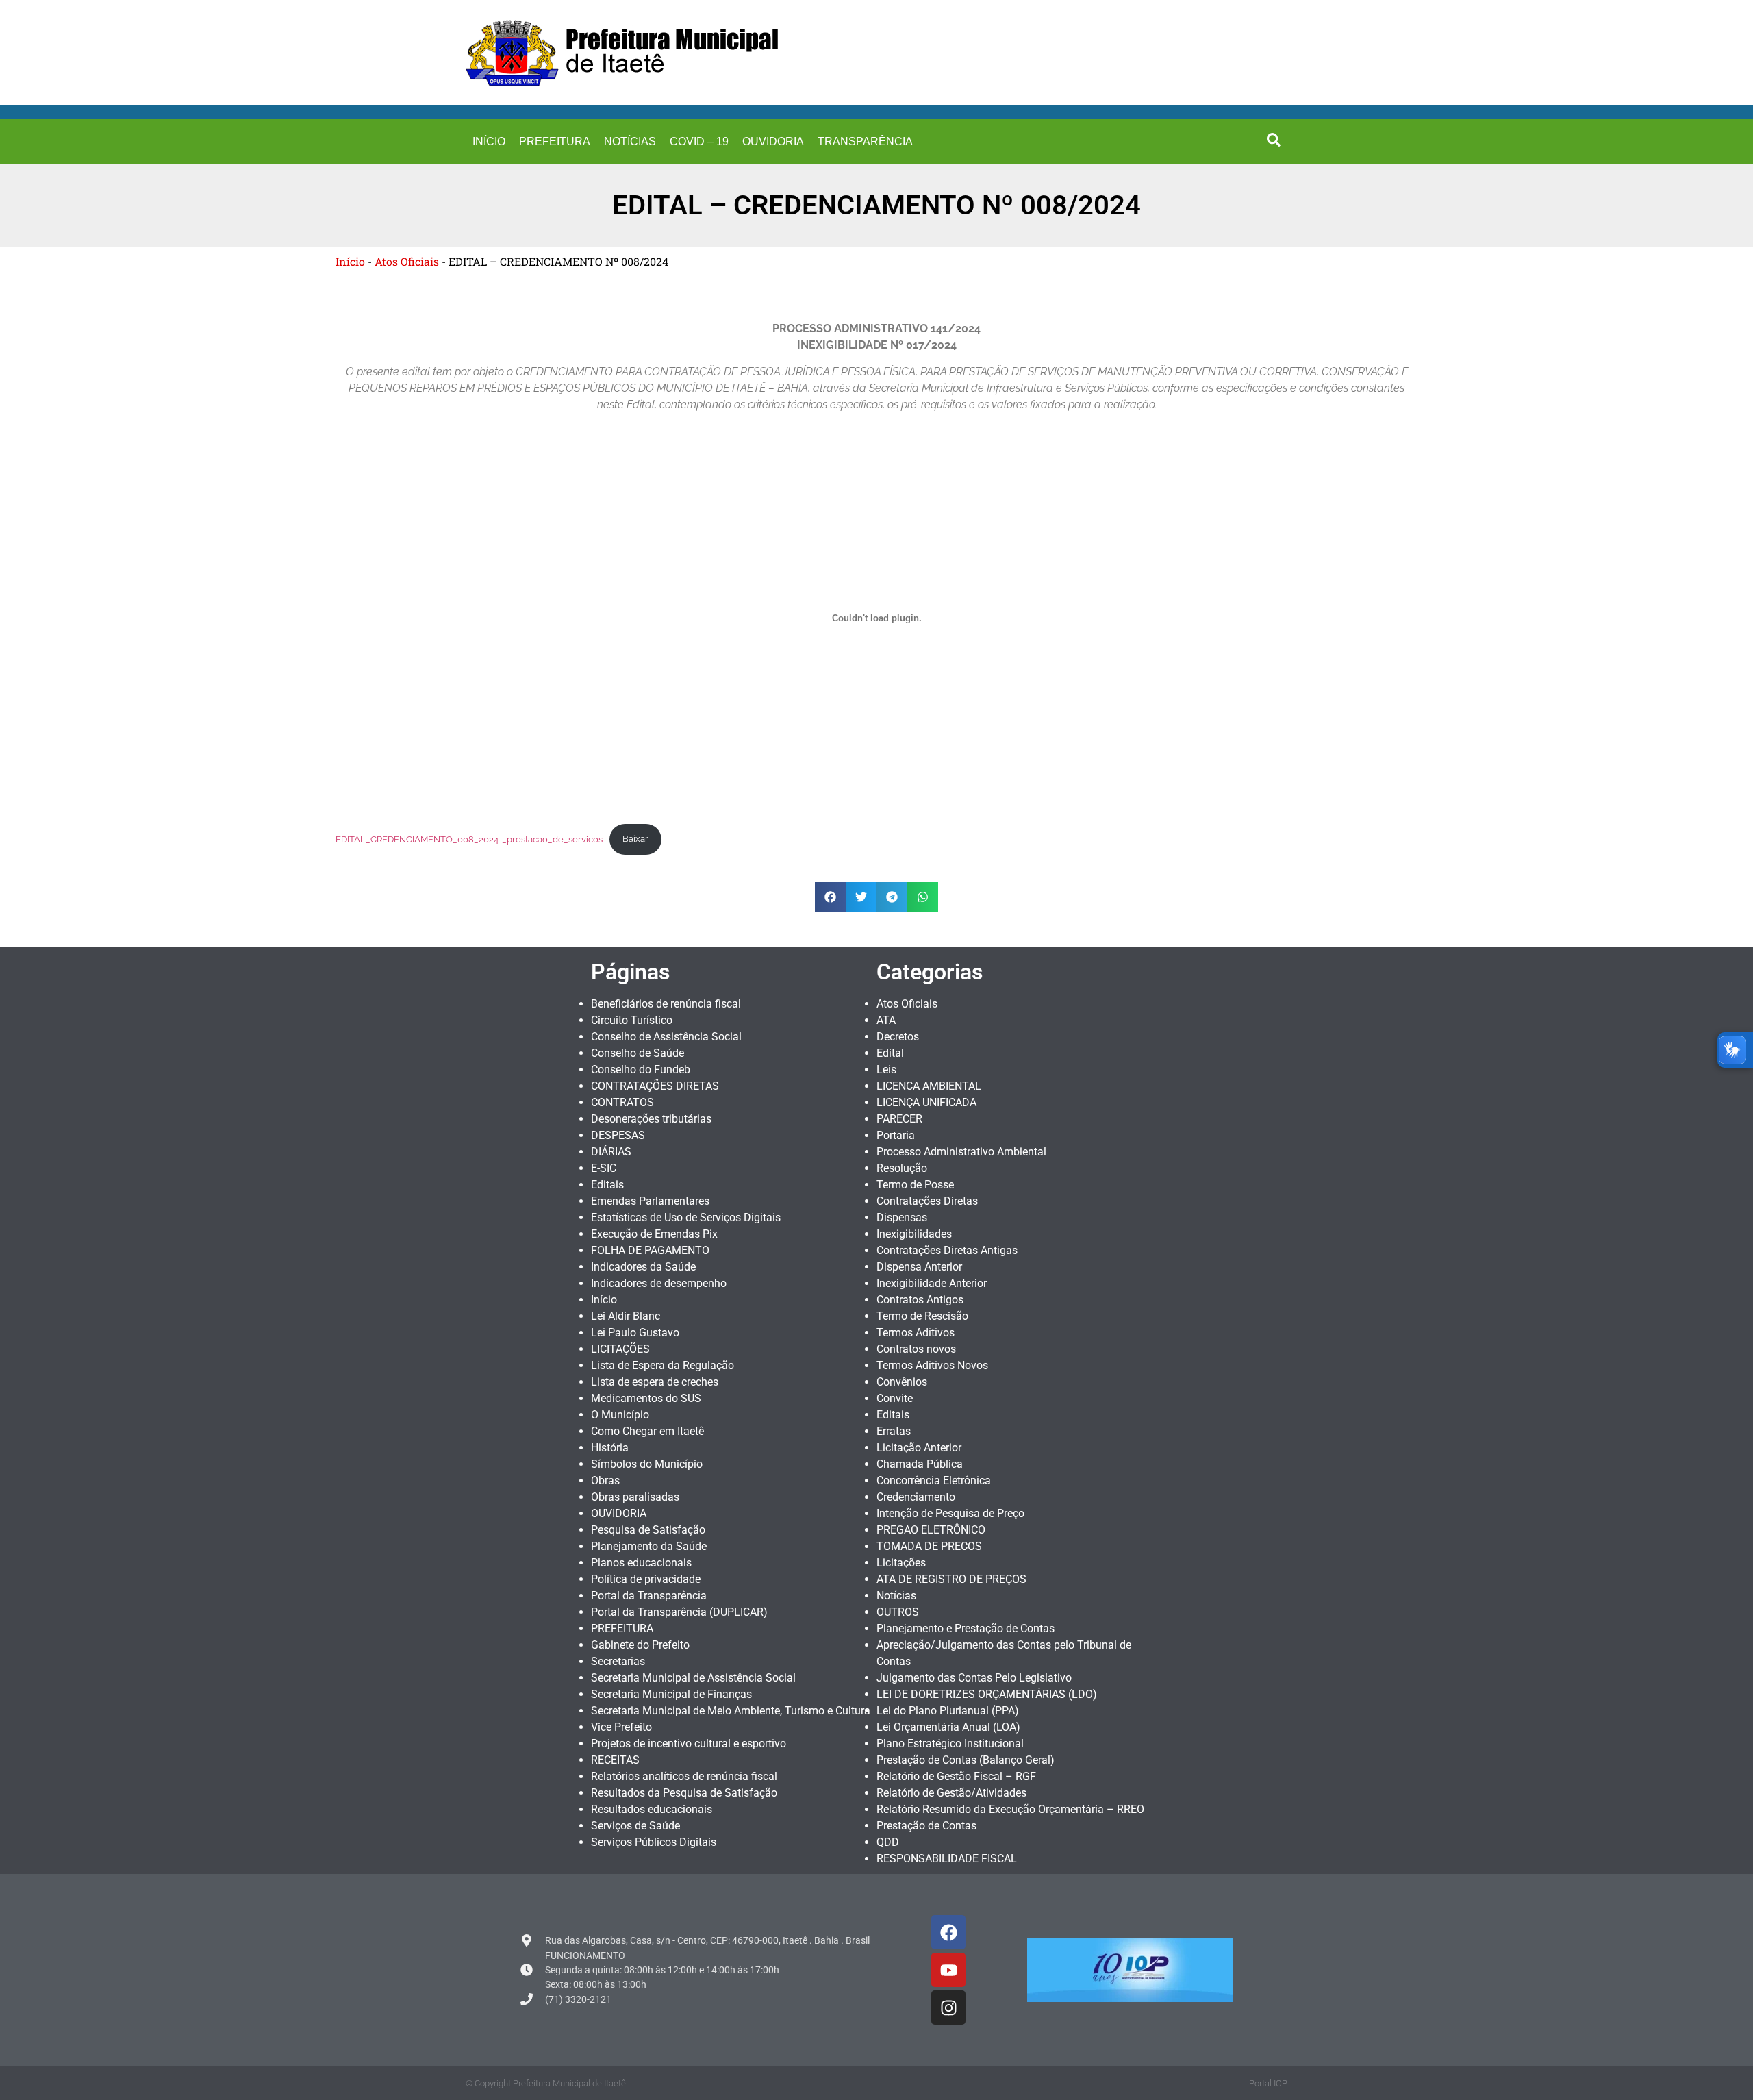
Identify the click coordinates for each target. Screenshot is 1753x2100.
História (610, 1448)
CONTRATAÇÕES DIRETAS (655, 1086)
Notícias (896, 1596)
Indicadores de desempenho (659, 1283)
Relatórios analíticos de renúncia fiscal (684, 1776)
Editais (607, 1185)
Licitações (901, 1563)
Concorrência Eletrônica (934, 1480)
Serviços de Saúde (635, 1826)
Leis (886, 1070)
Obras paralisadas (635, 1497)
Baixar (635, 839)
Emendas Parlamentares (650, 1201)
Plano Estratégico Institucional (950, 1743)
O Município (620, 1415)
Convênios (902, 1382)
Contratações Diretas (927, 1201)
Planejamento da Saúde (649, 1546)
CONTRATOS (622, 1102)
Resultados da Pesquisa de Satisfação (684, 1793)
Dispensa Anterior (919, 1267)
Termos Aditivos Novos (932, 1365)
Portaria (896, 1135)
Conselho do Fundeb (641, 1070)
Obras (605, 1480)
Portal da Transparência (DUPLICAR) (679, 1612)
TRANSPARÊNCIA (865, 141)
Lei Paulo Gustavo (635, 1333)
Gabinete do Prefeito (640, 1645)
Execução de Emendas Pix (654, 1234)
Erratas (894, 1431)
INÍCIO (489, 141)
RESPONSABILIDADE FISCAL (947, 1859)
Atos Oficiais (407, 261)
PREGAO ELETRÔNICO (931, 1530)
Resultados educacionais (652, 1809)
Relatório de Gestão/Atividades (951, 1793)
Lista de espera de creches (655, 1382)
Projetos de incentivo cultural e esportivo (689, 1743)
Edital (890, 1053)
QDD (888, 1842)
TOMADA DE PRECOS (929, 1546)
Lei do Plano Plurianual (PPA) (948, 1711)
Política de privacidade (646, 1579)
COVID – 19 (699, 141)
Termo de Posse (915, 1185)
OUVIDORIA (773, 141)
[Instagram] (948, 2008)
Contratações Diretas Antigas (947, 1250)
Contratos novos (916, 1349)
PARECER (899, 1119)
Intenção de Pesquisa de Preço (950, 1513)
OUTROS (898, 1612)
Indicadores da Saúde (643, 1267)
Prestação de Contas (926, 1826)
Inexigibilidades (914, 1234)
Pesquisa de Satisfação (648, 1530)
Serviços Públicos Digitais (654, 1842)
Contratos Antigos (920, 1300)
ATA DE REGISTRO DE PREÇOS (951, 1579)
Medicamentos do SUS (646, 1398)
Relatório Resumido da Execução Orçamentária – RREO (1010, 1809)
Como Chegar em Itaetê (647, 1431)
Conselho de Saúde (638, 1053)
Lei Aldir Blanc (626, 1316)
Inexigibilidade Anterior (932, 1283)
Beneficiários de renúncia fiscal (666, 1004)
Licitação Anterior (919, 1448)
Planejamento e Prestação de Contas (966, 1628)
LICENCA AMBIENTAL (929, 1086)
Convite (895, 1398)
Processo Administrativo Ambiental (961, 1152)
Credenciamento (916, 1497)
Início (350, 261)
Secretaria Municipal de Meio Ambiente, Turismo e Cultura (731, 1711)
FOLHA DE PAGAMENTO (650, 1250)
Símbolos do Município (647, 1464)
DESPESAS (618, 1135)
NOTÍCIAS (630, 141)
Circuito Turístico (632, 1020)
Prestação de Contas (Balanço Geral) (966, 1760)
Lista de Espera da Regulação (663, 1365)
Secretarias (618, 1661)
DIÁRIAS (611, 1152)
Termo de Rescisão (922, 1316)
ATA (886, 1020)
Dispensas (902, 1217)
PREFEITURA (555, 141)
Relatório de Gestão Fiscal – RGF (956, 1776)
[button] (1274, 140)
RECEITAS (615, 1760)
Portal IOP (1268, 2083)
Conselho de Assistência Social (666, 1037)
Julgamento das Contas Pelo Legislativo (974, 1678)
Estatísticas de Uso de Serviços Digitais (686, 1217)
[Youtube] (948, 1970)
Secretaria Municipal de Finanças (671, 1694)
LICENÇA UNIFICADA (926, 1102)
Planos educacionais (641, 1563)
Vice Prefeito (621, 1727)
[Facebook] (948, 1932)
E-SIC (604, 1168)
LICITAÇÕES (620, 1349)
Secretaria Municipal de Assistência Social (693, 1678)
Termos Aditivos (916, 1333)
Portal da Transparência (649, 1596)
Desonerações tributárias (651, 1119)
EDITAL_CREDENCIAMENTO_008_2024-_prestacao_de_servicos (469, 839)
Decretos (898, 1037)
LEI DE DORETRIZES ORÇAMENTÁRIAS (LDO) (987, 1694)
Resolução (902, 1168)
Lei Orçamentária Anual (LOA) (948, 1727)
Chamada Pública (920, 1464)
